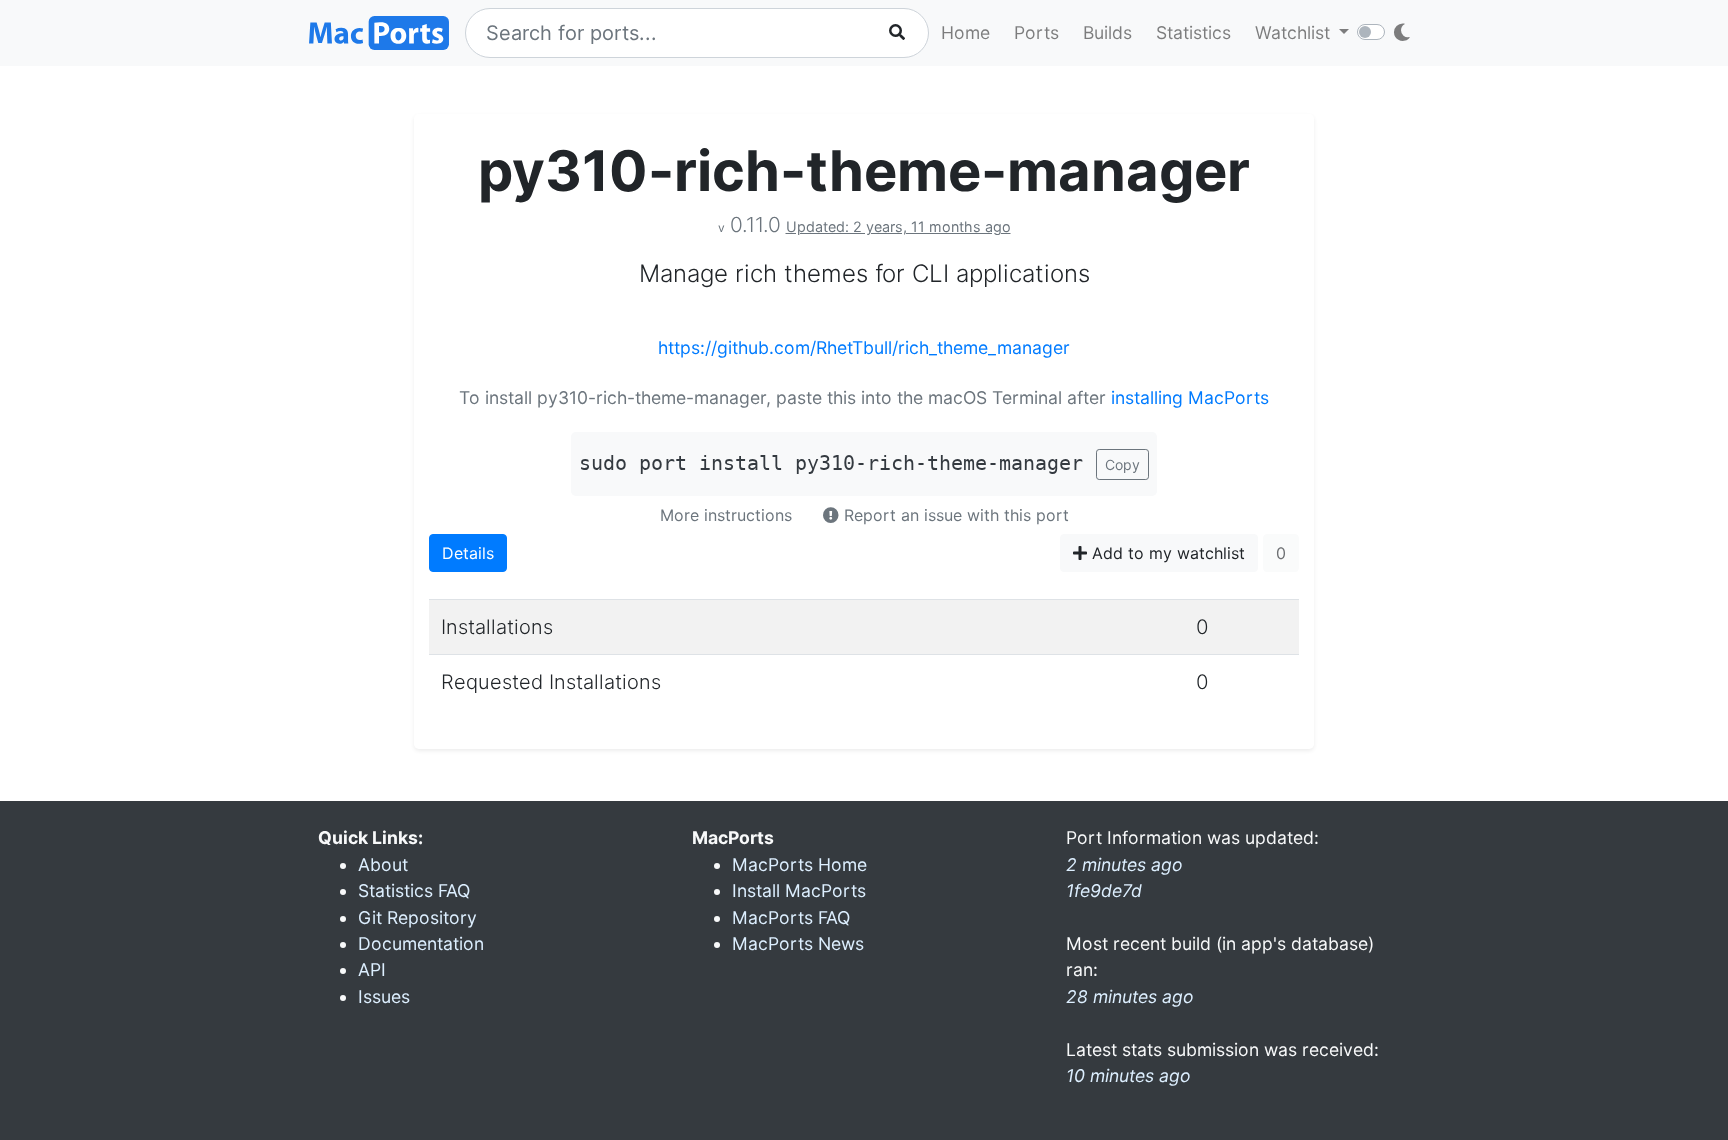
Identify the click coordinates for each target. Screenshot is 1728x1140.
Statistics (1193, 32)
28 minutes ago (1130, 996)
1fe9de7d (1104, 890)
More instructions (726, 515)
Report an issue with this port (954, 515)
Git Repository (417, 917)
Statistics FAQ (414, 890)
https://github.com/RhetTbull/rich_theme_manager (864, 347)
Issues (384, 996)
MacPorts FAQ (791, 917)
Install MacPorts (799, 890)
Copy (1122, 464)
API (372, 969)
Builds (1107, 32)
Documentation (421, 943)
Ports (1036, 32)
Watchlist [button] (1295, 32)
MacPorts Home (799, 864)
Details (468, 553)
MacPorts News (798, 943)
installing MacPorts (1190, 397)
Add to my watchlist (1166, 553)
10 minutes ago (1128, 1075)
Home (965, 32)
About (383, 864)
